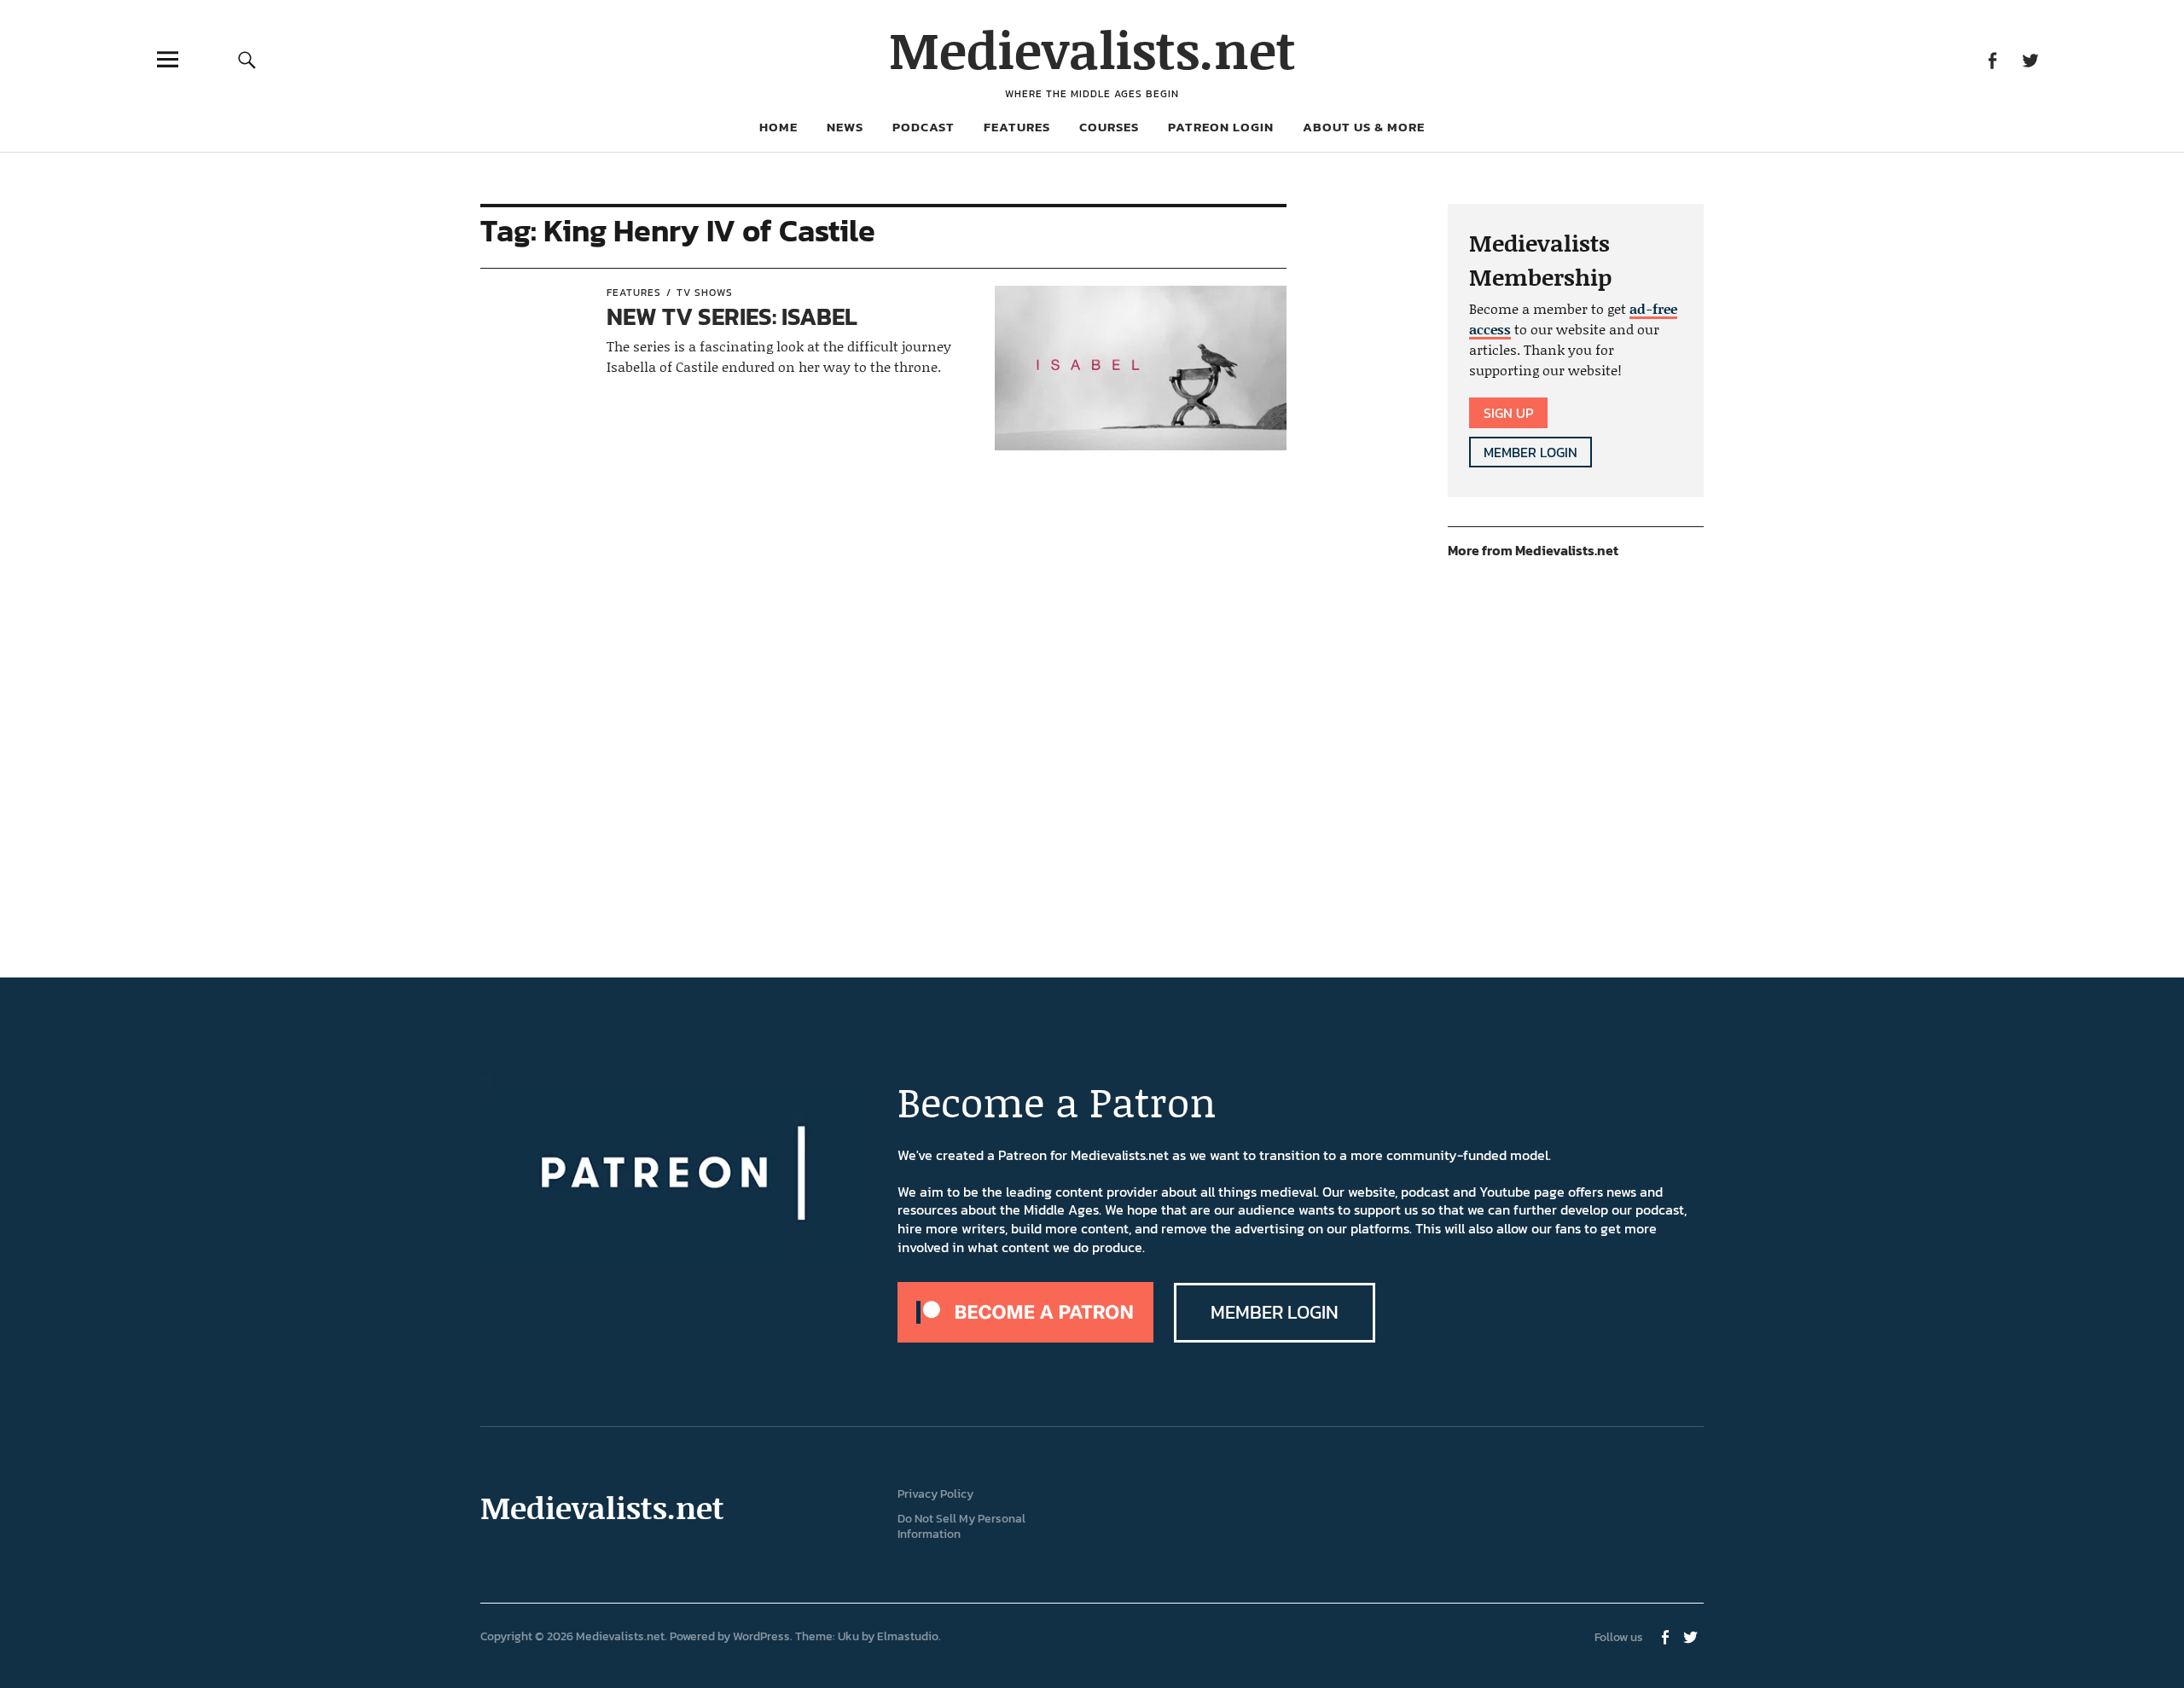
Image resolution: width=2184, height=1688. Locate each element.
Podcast (924, 127)
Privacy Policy (935, 1494)
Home (778, 127)
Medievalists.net (1092, 49)
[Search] (247, 59)
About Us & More (1364, 127)
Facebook (1992, 59)
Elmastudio (908, 1636)
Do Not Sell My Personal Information (961, 1527)
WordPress (761, 1636)
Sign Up (1508, 413)
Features (1017, 127)
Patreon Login (1221, 127)
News (845, 127)
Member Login (1531, 452)
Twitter (2030, 59)
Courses (1109, 127)
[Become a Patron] (1025, 1337)
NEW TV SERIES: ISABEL (732, 316)
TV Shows (705, 293)
